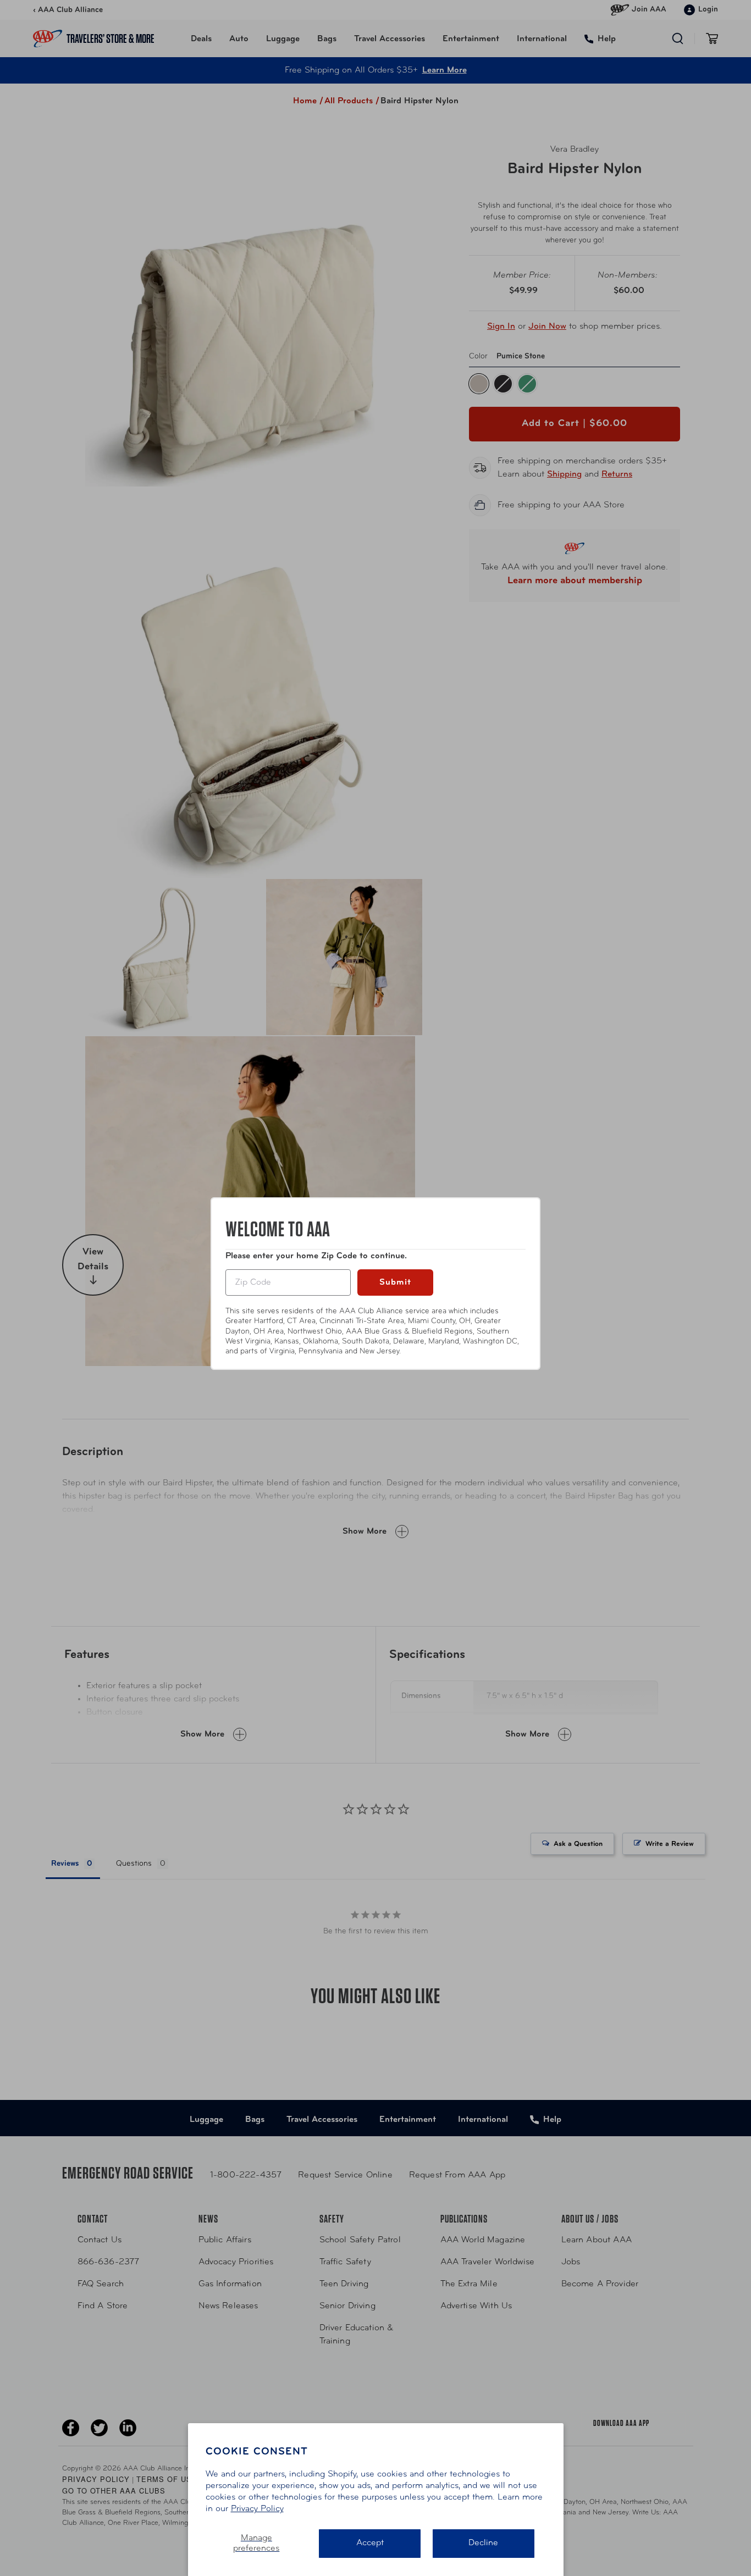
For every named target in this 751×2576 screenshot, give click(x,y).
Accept (370, 2543)
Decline (483, 2543)
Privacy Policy (257, 2509)
